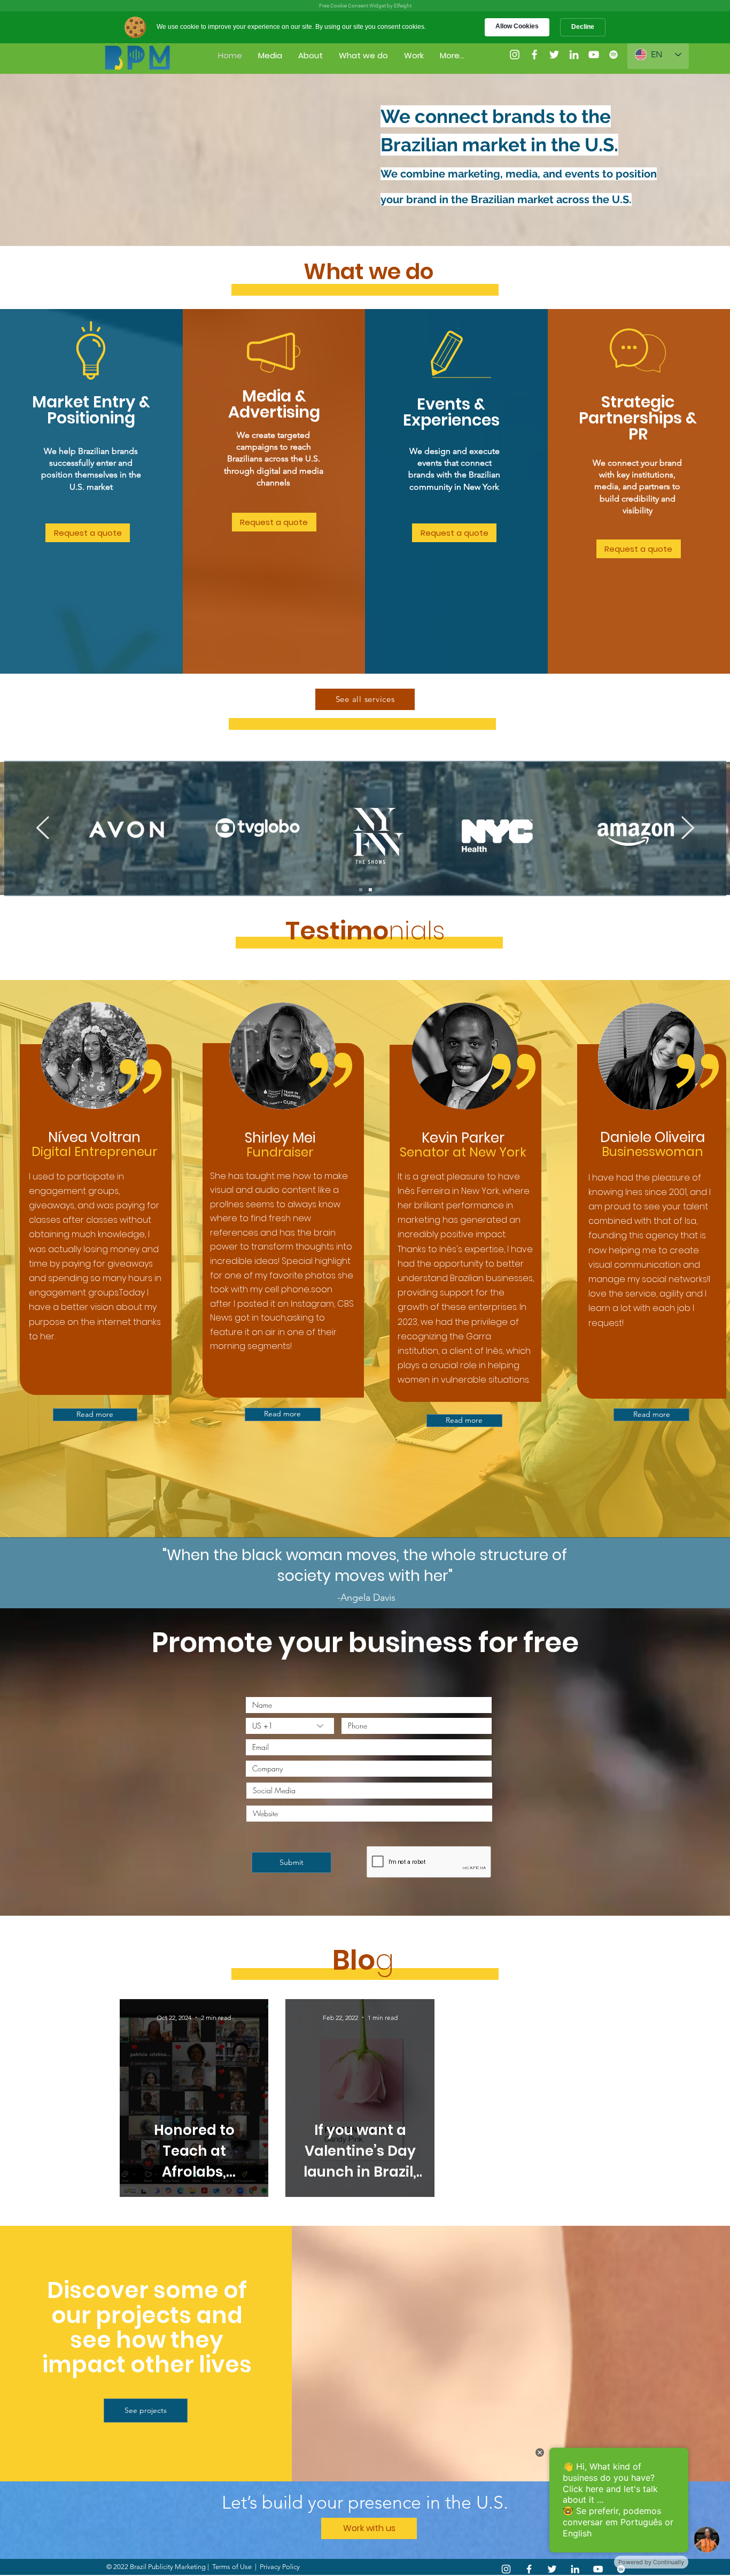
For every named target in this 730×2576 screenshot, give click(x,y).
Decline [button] (583, 27)
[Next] (688, 828)
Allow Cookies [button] (517, 26)
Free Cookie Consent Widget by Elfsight (365, 6)
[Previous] (43, 828)
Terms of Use (232, 2567)
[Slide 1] (361, 890)
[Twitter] (554, 55)
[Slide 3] (370, 890)
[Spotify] (613, 55)
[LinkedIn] (575, 2569)
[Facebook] (534, 55)
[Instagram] (515, 55)
